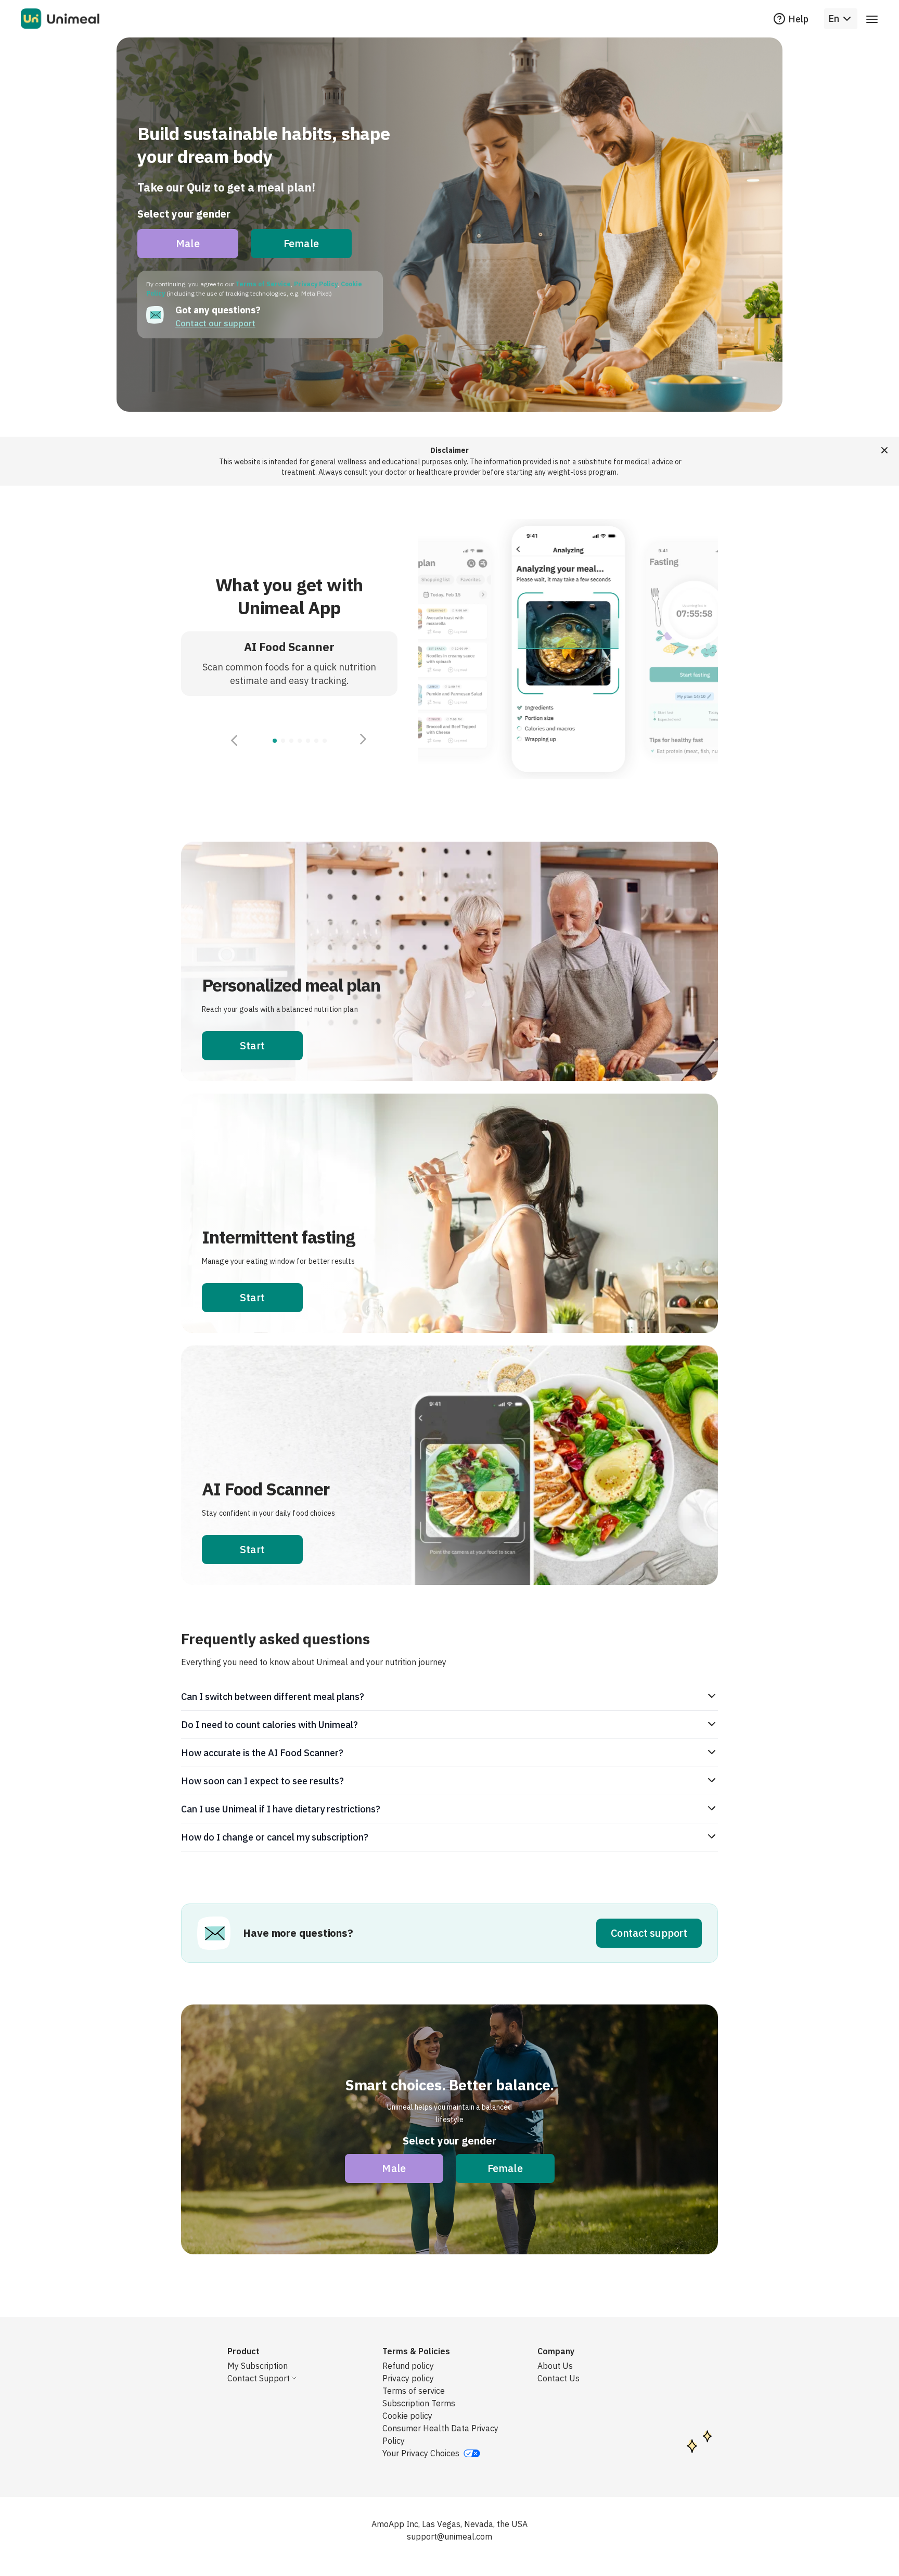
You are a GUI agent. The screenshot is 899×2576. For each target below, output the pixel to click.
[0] (275, 741)
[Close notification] (884, 450)
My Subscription (258, 2366)
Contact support (649, 1933)
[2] (291, 741)
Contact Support (259, 2378)
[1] (283, 741)
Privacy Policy (316, 284)
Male (188, 243)
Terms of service (414, 2391)
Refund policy (408, 2366)
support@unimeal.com (449, 2536)
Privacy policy (408, 2378)
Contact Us (558, 2378)
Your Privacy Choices (421, 2453)
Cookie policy (407, 2416)
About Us (555, 2366)
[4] (308, 741)
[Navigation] (872, 19)
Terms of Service (263, 284)
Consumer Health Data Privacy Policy (440, 2434)
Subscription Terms (419, 2403)
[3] (300, 741)
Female (301, 243)
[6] (325, 741)
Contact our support (215, 323)
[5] (316, 741)
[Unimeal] (60, 19)
